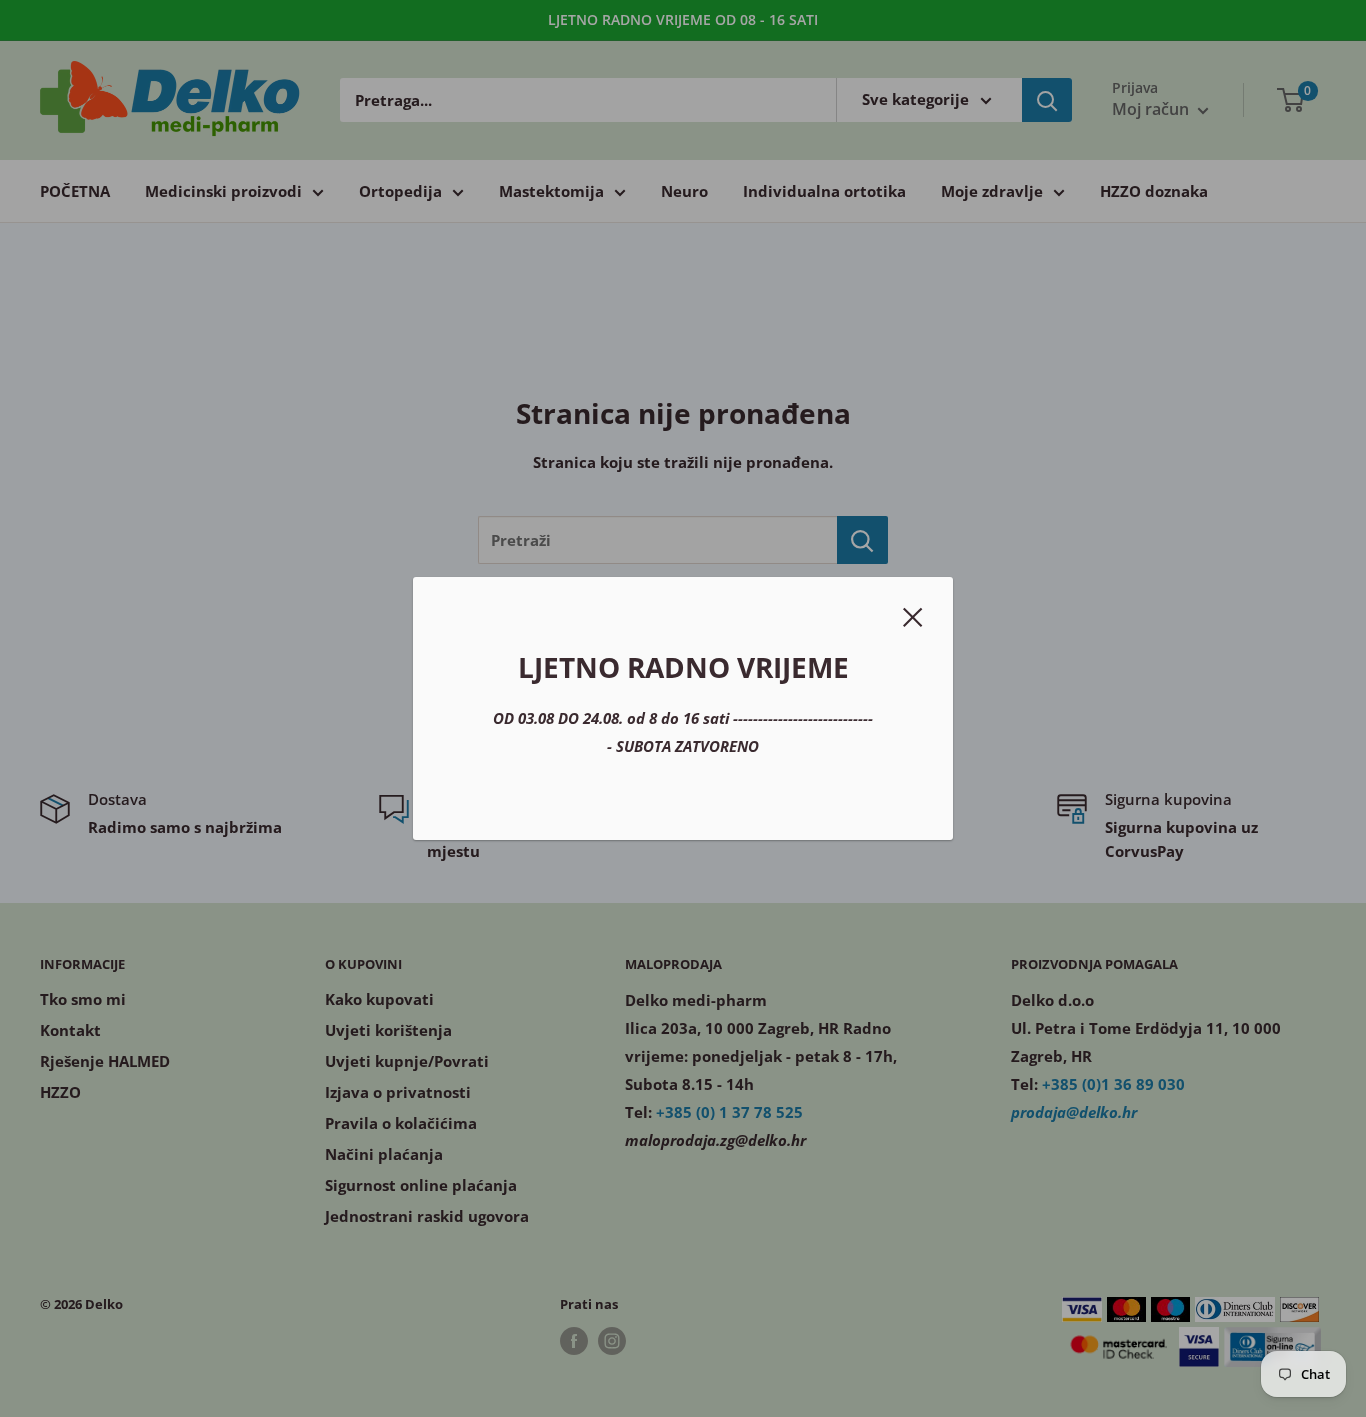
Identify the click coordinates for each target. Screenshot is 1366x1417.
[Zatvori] (913, 615)
